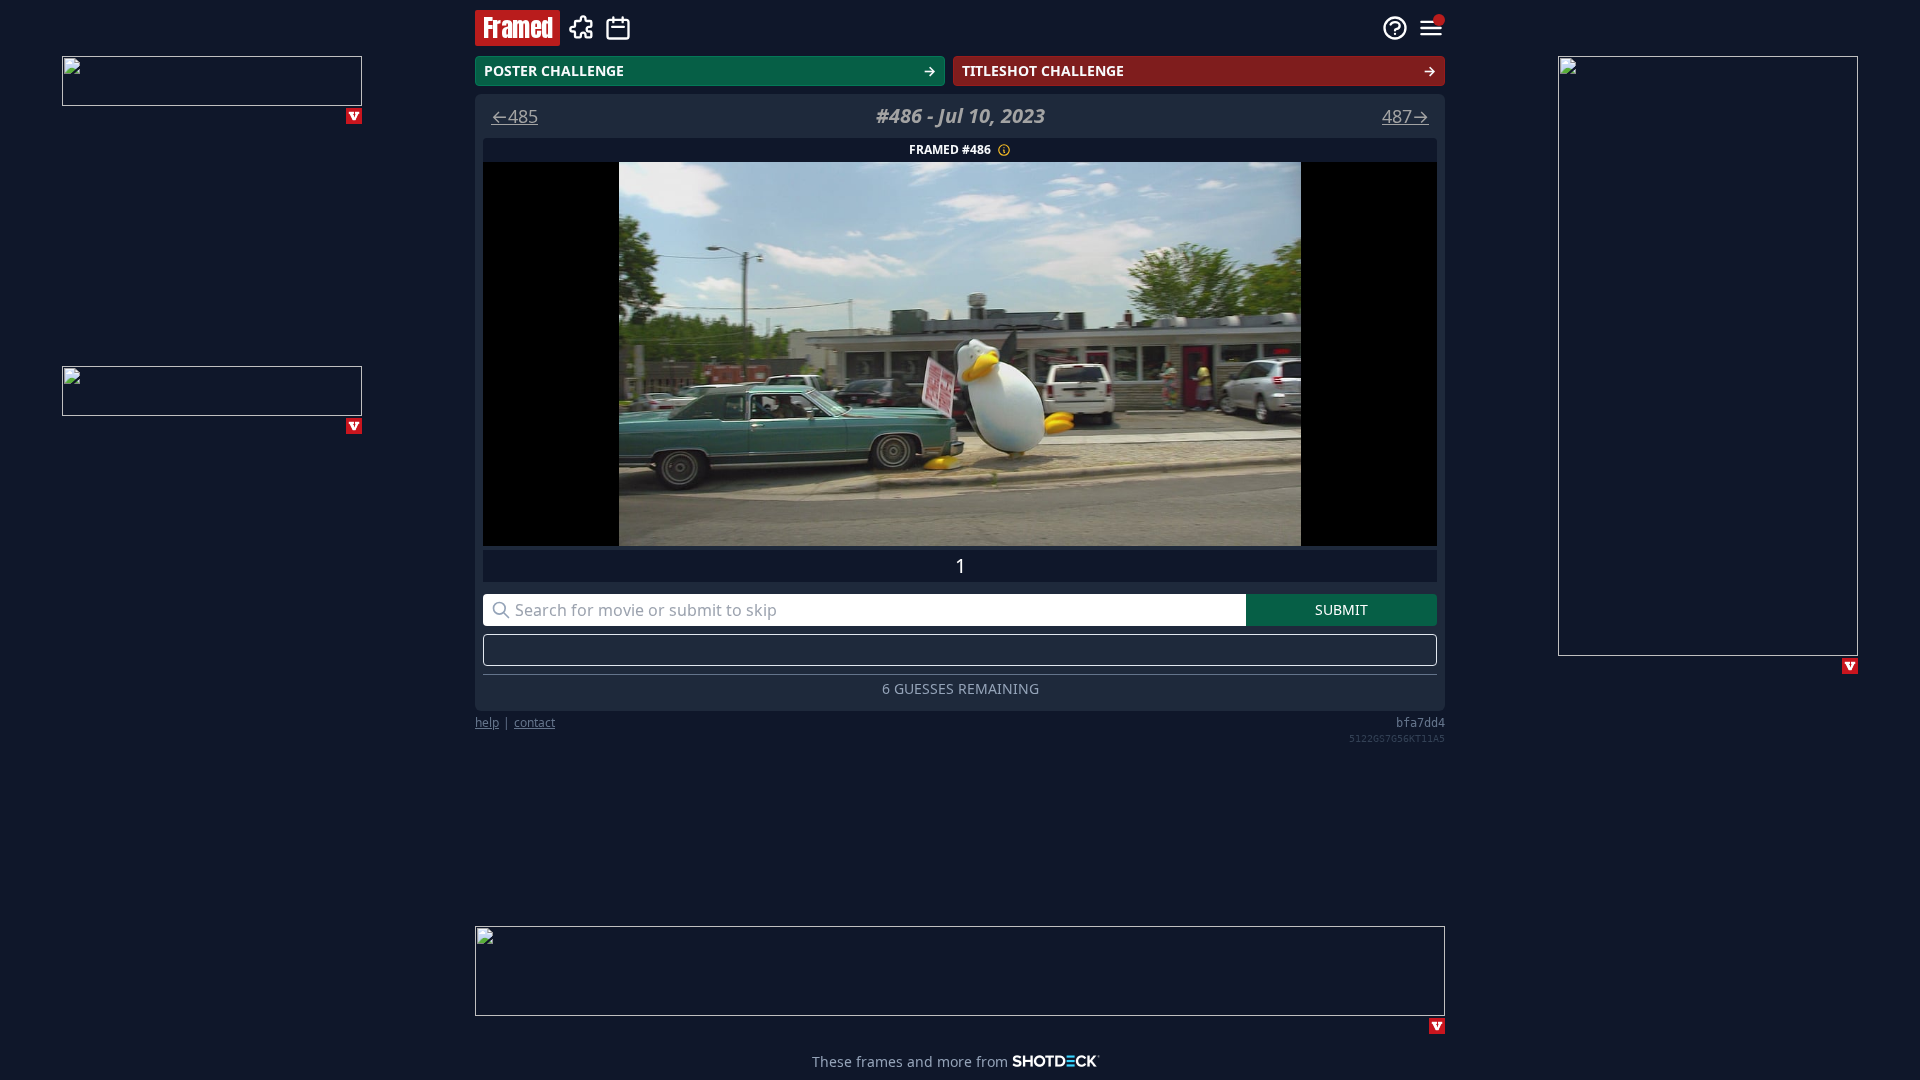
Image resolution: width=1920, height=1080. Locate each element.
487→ (1405, 116)
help (487, 723)
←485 (514, 116)
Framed (517, 28)
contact (534, 723)
